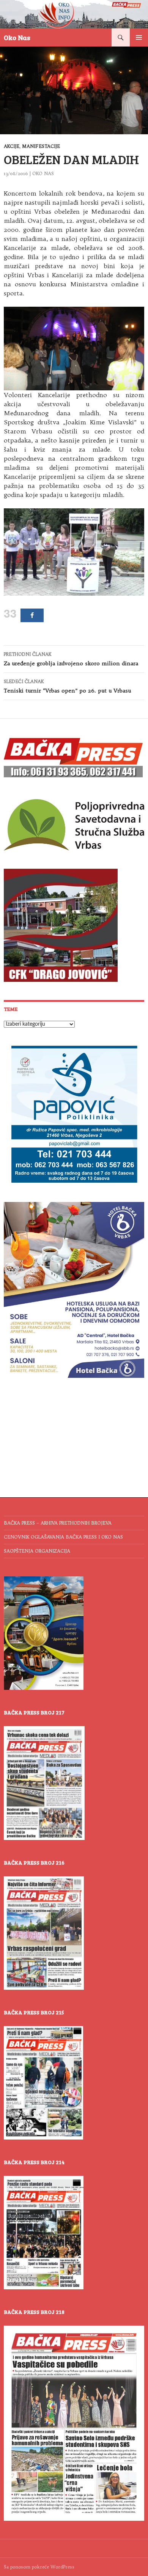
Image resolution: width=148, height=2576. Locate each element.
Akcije (12, 146)
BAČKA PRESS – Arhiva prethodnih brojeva (58, 1523)
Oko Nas (17, 37)
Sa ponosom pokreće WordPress (39, 2567)
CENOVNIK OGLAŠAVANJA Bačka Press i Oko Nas (63, 1537)
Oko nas (43, 173)
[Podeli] (32, 615)
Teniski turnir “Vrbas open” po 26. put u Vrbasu (67, 686)
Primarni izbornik (139, 37)
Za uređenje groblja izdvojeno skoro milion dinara (71, 659)
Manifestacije (41, 146)
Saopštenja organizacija (37, 1551)
